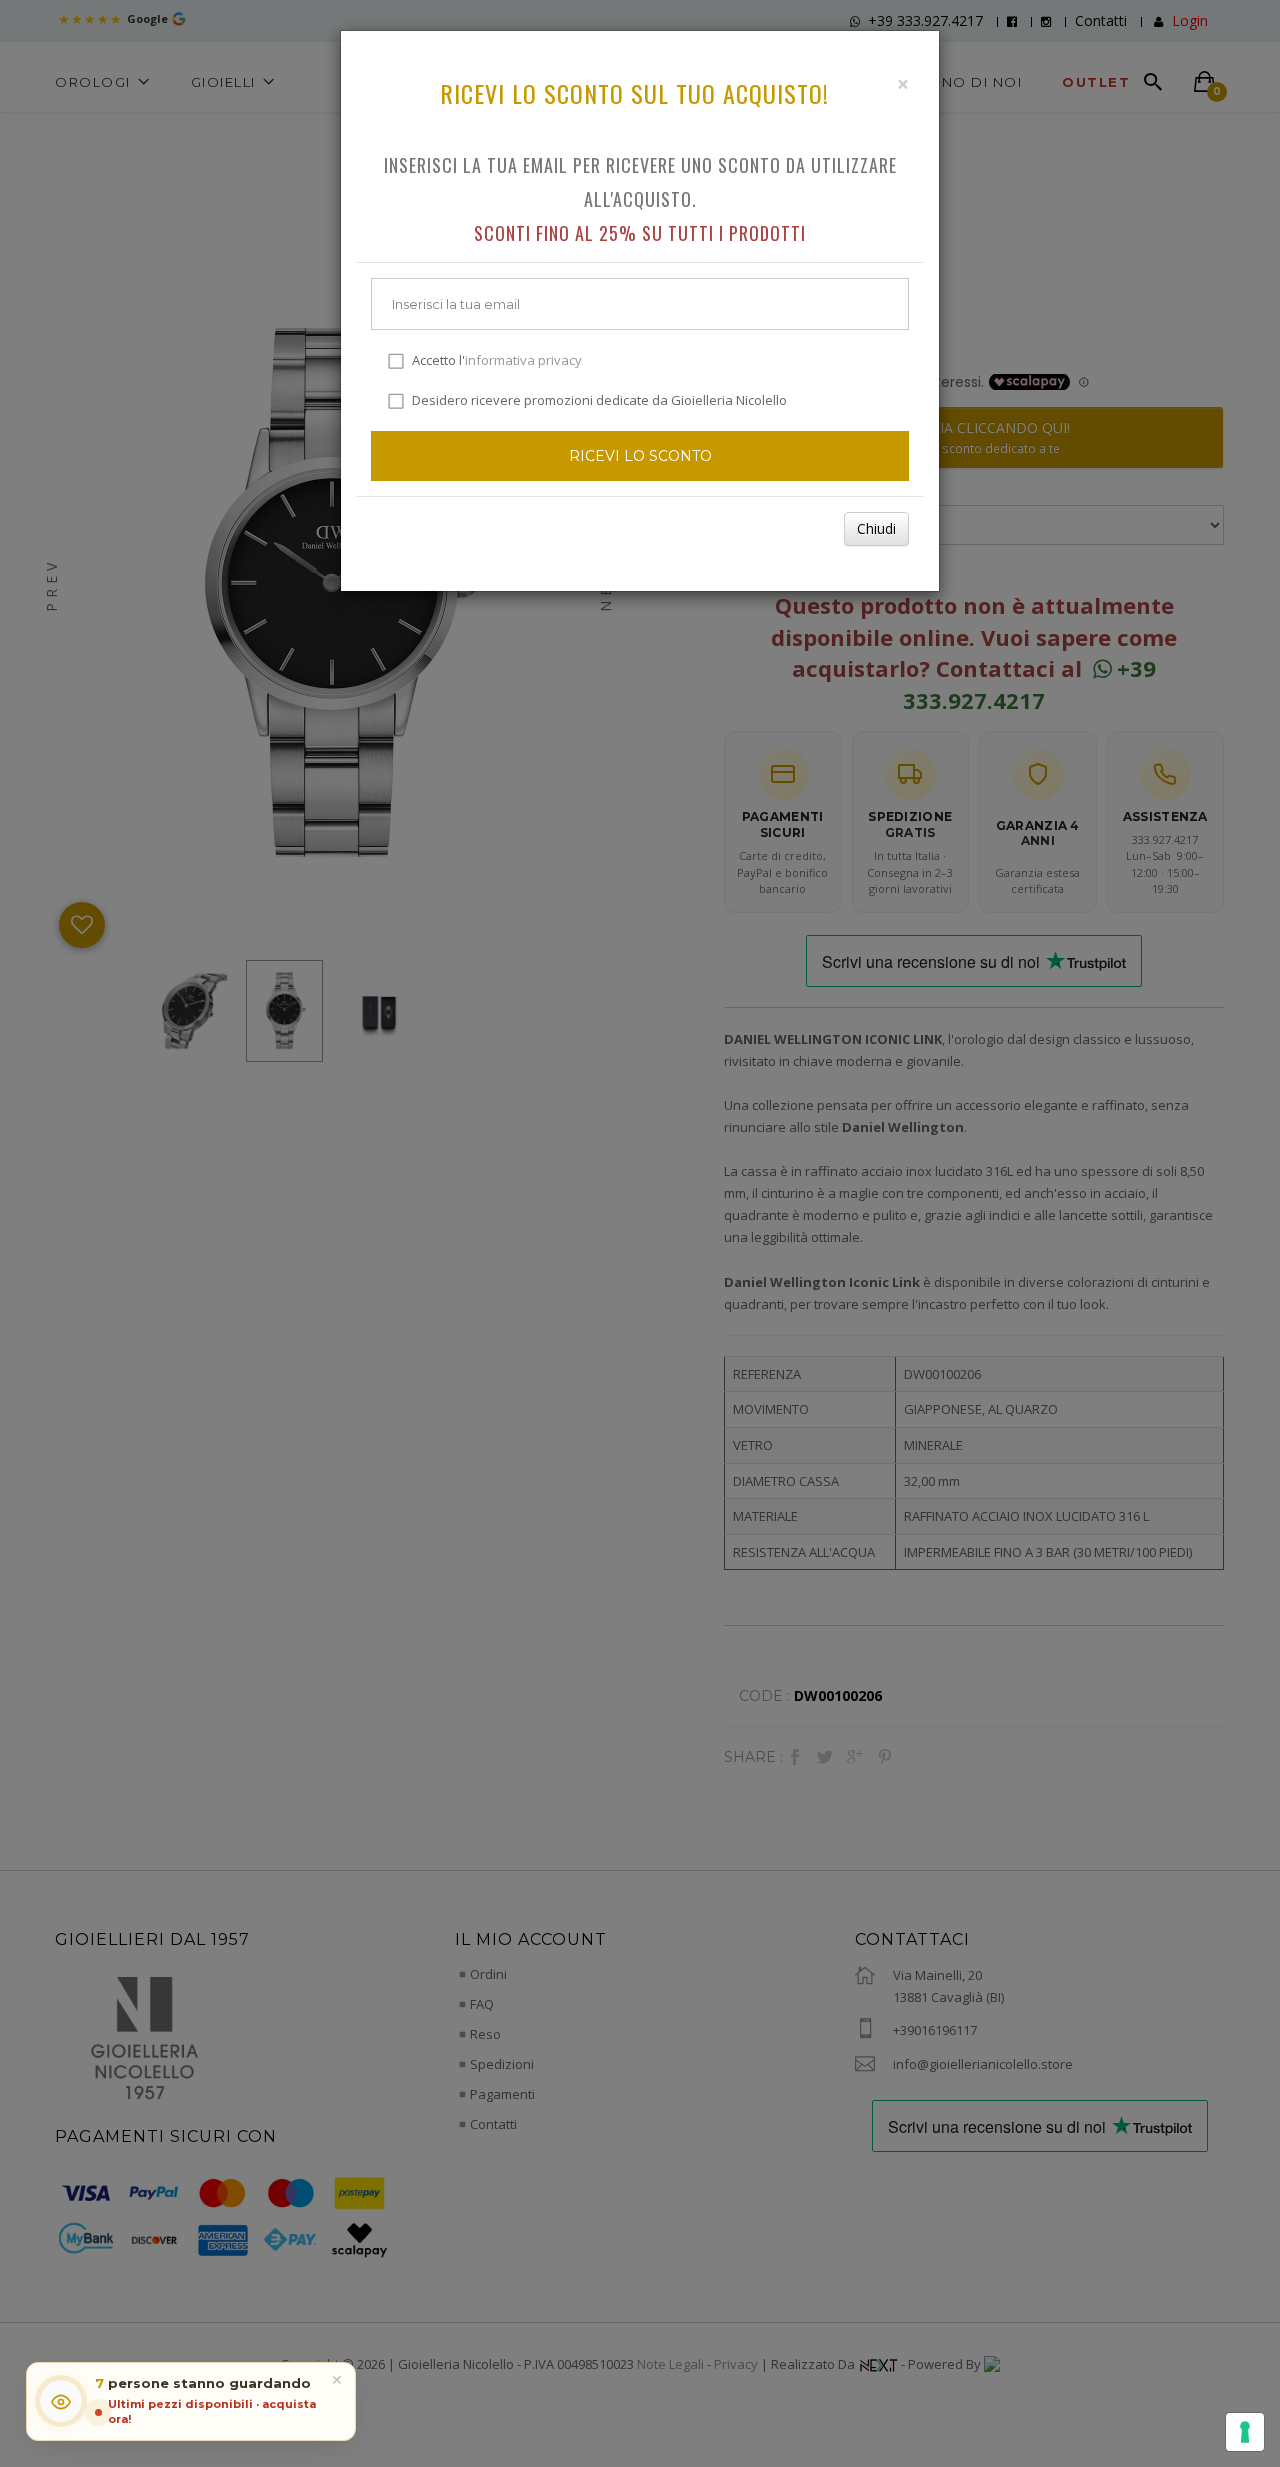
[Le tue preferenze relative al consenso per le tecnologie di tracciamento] (1245, 2432)
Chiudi (876, 528)
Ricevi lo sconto (640, 456)
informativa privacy (523, 360)
